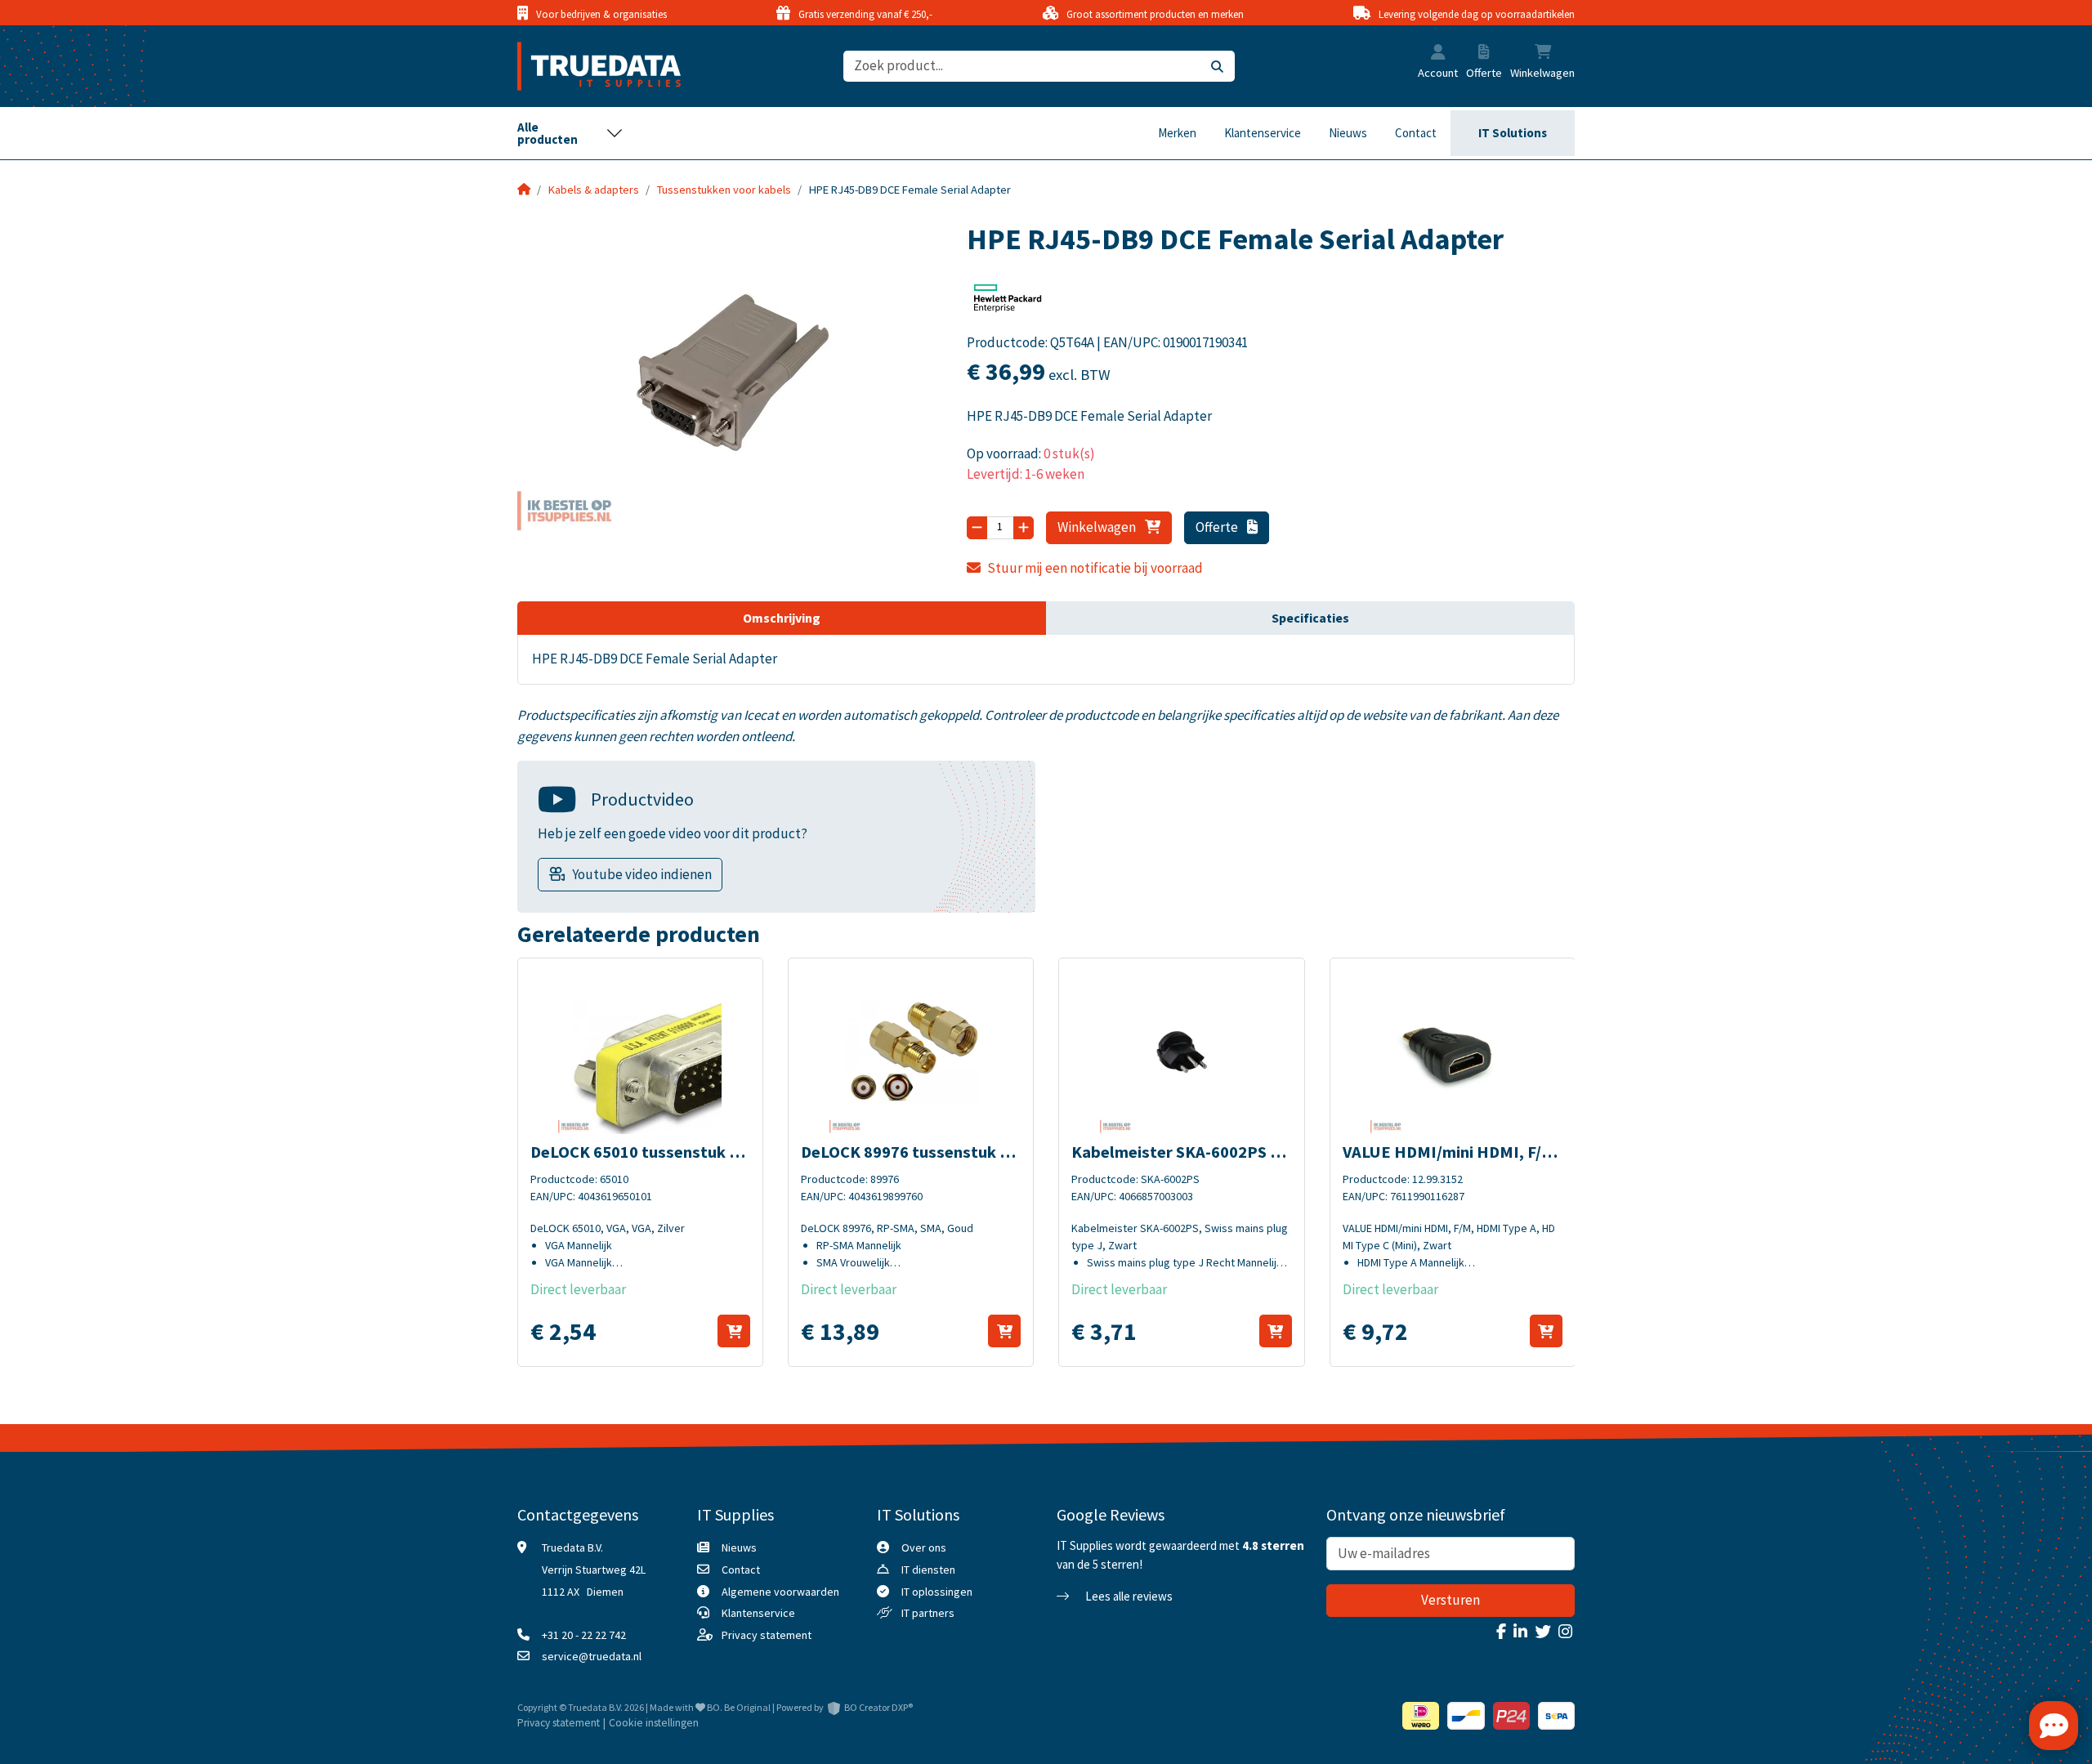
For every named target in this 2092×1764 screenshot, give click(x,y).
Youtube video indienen (642, 874)
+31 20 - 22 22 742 (584, 1635)
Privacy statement (767, 1635)
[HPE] (1008, 303)
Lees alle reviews (1128, 1596)
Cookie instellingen (654, 1723)
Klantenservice (1263, 133)
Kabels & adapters (594, 190)
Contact (1416, 133)
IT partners (928, 1613)
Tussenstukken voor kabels (724, 190)
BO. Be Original (739, 1707)
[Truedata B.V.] (589, 66)
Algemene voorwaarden (780, 1592)
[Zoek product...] (1217, 67)
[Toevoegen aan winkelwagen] (734, 1331)
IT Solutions (1513, 133)
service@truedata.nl (592, 1656)
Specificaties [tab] (1310, 618)
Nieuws (1348, 133)
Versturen (1451, 1600)
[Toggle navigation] (570, 133)
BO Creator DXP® (878, 1707)
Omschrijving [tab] (782, 618)
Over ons (924, 1547)
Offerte (1218, 527)
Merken (1177, 133)
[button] (1438, 54)
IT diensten (928, 1570)
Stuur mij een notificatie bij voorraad (1095, 568)
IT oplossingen (937, 1592)
